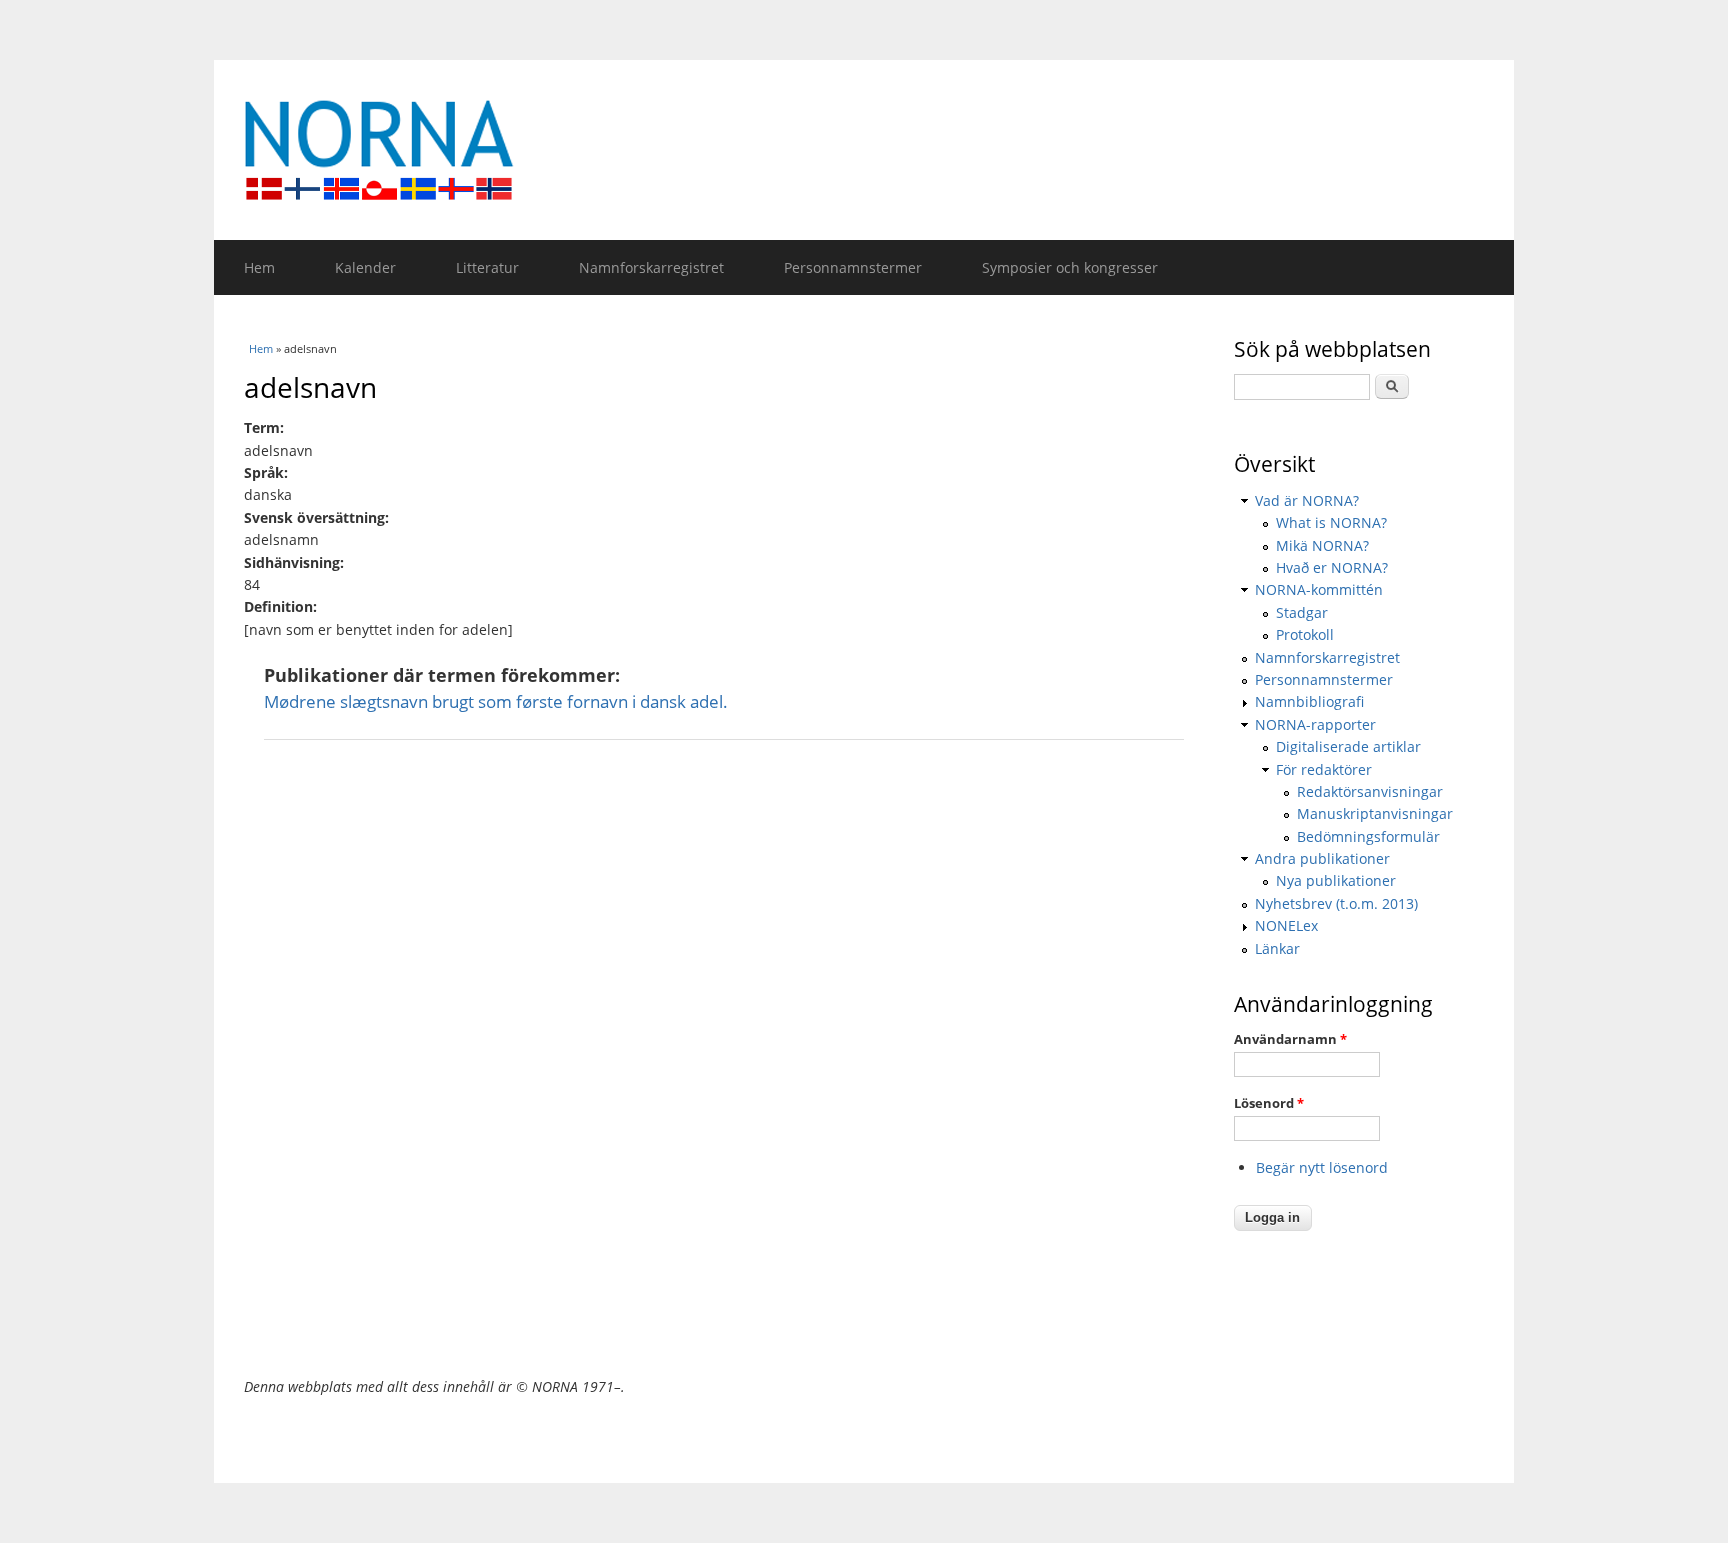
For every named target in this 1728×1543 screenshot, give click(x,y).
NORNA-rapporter (1315, 724)
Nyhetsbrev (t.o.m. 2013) (1336, 903)
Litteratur (487, 267)
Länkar (1277, 948)
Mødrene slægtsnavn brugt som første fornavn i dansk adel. (496, 701)
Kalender (365, 267)
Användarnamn (1290, 1039)
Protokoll (1305, 634)
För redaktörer (1324, 769)
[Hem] (864, 150)
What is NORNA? (1331, 522)
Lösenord (1269, 1103)
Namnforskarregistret (651, 267)
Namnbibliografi (1309, 701)
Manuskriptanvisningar (1375, 813)
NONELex (1286, 925)
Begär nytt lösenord (1322, 1167)
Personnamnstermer (853, 267)
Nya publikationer (1336, 880)
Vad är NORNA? (1307, 500)
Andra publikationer (1322, 858)
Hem (259, 267)
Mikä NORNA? (1322, 545)
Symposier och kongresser (1070, 267)
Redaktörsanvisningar (1370, 791)
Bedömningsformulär (1368, 836)
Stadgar (1302, 612)
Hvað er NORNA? (1332, 567)
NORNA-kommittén (1319, 589)
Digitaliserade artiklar (1348, 746)
